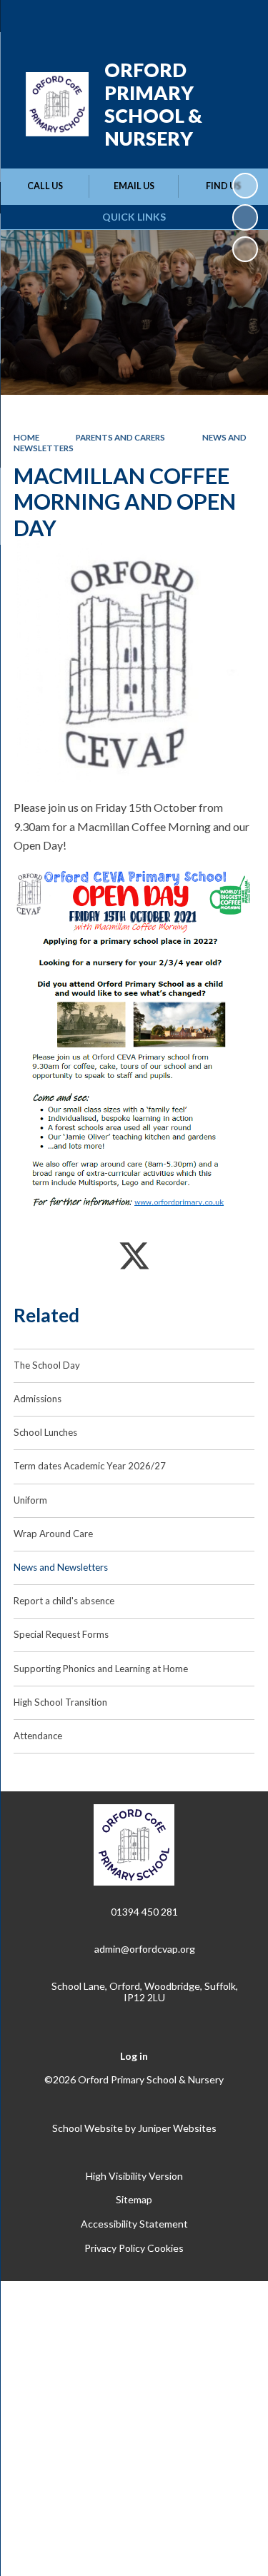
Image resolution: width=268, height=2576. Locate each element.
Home (26, 437)
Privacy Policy (115, 2248)
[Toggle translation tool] (166, 20)
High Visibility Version (134, 2176)
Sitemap (134, 2199)
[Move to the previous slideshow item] (245, 217)
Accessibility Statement (134, 2224)
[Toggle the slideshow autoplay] (245, 186)
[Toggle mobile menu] (239, 20)
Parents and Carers (120, 437)
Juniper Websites (177, 2128)
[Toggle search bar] (202, 20)
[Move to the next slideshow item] (245, 249)
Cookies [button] (165, 2248)
